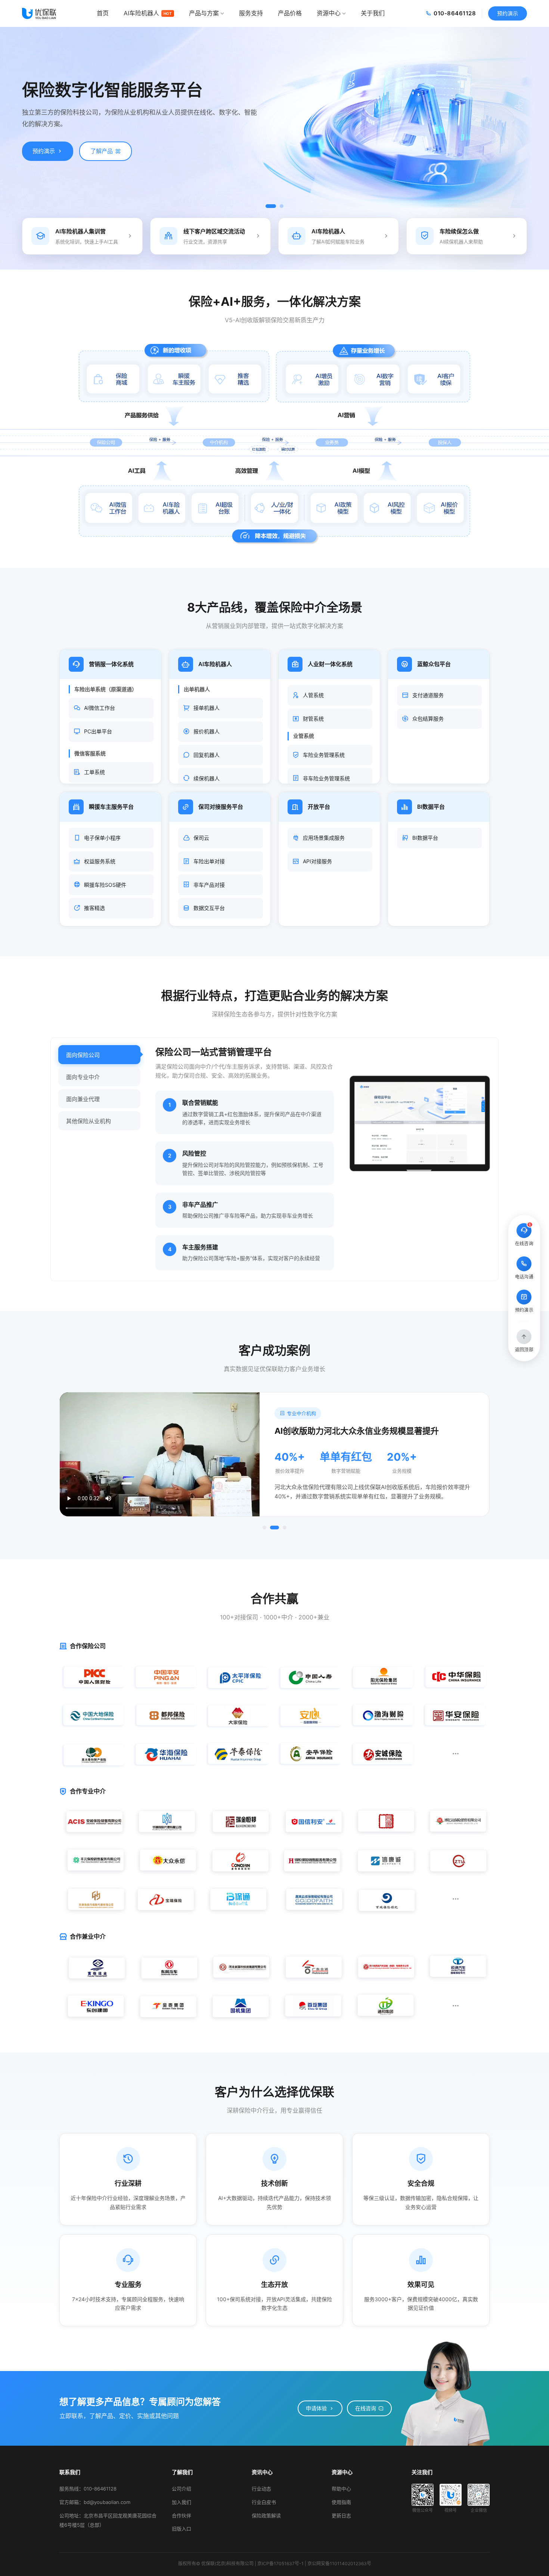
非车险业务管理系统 (326, 778)
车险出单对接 (209, 861)
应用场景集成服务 (324, 838)
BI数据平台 (425, 838)
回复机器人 (207, 755)
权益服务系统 (100, 861)
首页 (103, 13)
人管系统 (313, 695)
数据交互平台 (209, 908)
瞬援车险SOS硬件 (105, 885)
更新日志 (341, 2516)
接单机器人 (207, 708)
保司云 (201, 838)
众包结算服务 (428, 719)
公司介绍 (182, 2489)
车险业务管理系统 (324, 755)
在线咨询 (366, 2408)
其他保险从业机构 (89, 1121)
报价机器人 (207, 731)
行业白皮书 (264, 2502)
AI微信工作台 (100, 708)
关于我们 (373, 13)
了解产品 (102, 151)
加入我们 (182, 2502)
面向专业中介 (83, 1077)
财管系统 (313, 719)
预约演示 (508, 13)
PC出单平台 (98, 731)
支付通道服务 (428, 695)
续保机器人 (207, 778)
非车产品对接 (209, 885)
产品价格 (290, 13)
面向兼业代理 (83, 1099)
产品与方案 (204, 13)
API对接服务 (317, 861)
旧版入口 (182, 2529)
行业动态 (261, 2489)
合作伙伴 (182, 2516)
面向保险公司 (83, 1055)
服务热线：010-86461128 (88, 2489)
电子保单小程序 (102, 838)
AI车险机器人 (148, 13)
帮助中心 (341, 2489)
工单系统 (94, 772)
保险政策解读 (266, 2516)
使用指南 (341, 2502)
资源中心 (329, 13)
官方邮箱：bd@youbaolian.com (95, 2502)
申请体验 (316, 2408)
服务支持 (251, 13)
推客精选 (94, 908)
